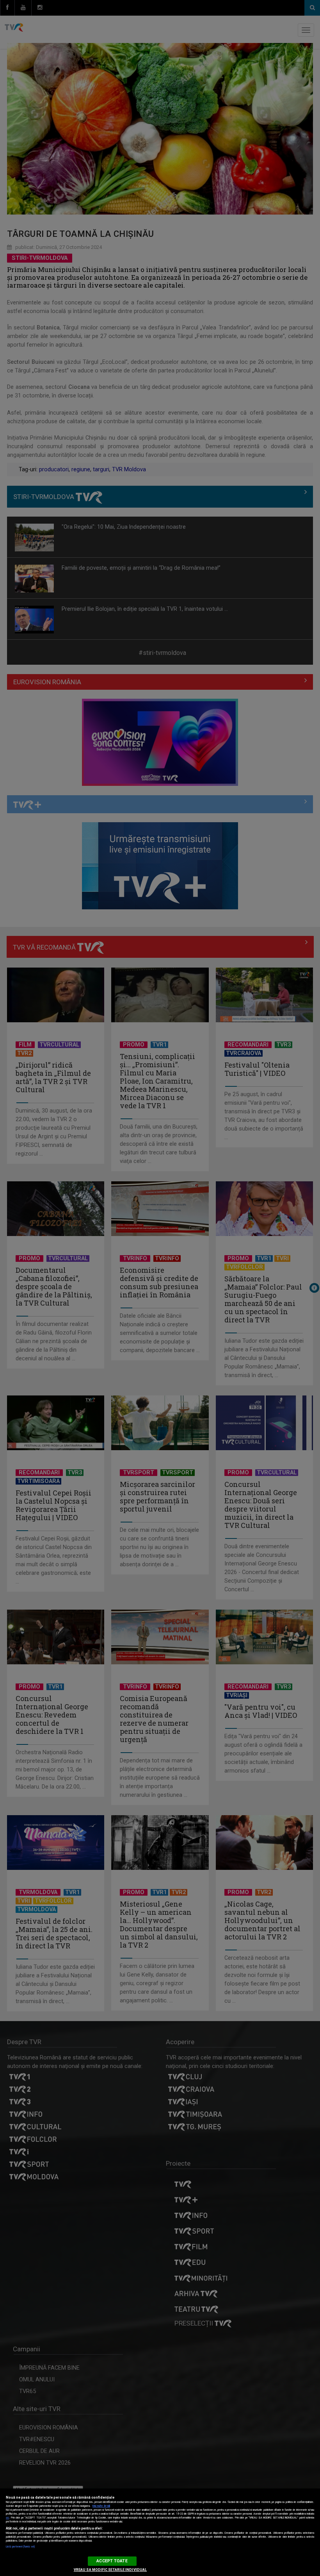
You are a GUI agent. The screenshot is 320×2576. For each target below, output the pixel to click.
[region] (160, 2532)
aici (7, 2518)
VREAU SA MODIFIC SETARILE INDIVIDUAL (110, 2570)
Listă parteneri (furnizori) (20, 2547)
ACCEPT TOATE (112, 2561)
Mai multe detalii (101, 2506)
